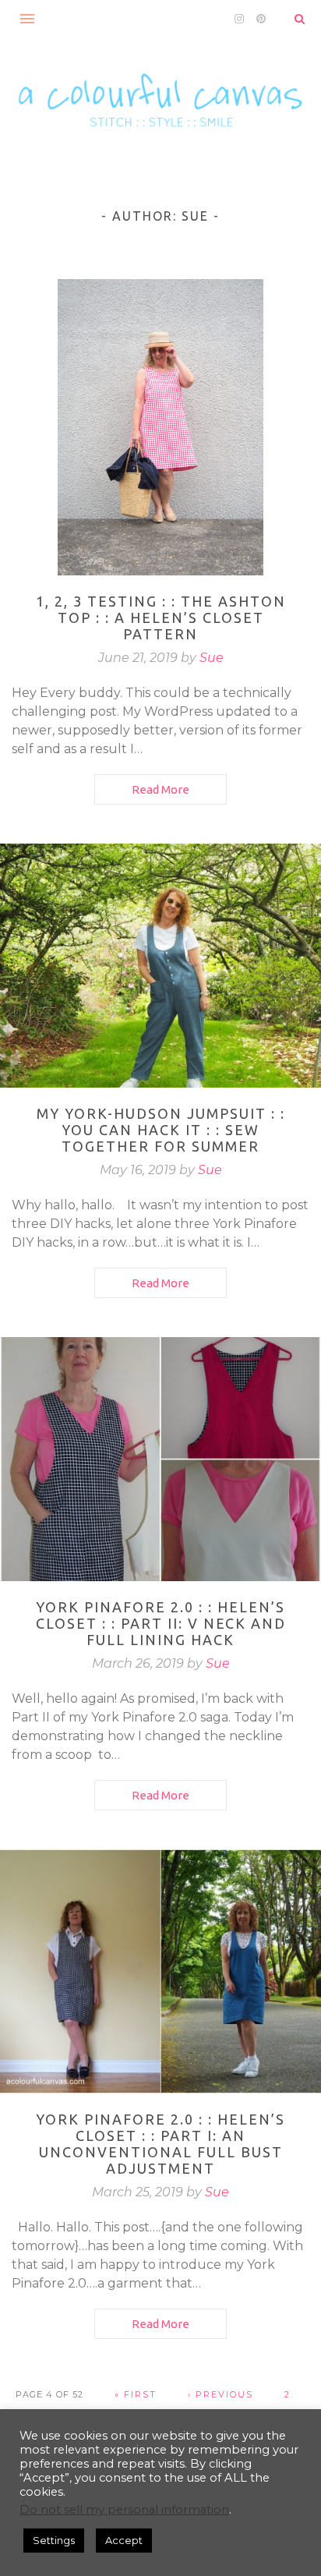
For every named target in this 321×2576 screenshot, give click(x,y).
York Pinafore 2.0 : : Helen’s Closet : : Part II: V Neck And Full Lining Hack (161, 1623)
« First (136, 2394)
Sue (212, 658)
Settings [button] (54, 2540)
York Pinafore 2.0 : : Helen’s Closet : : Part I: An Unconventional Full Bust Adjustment (160, 2144)
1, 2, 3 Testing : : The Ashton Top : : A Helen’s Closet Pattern (161, 617)
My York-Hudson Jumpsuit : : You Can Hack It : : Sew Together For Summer (161, 1130)
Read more (160, 789)
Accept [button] (124, 2540)
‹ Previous (220, 2394)
